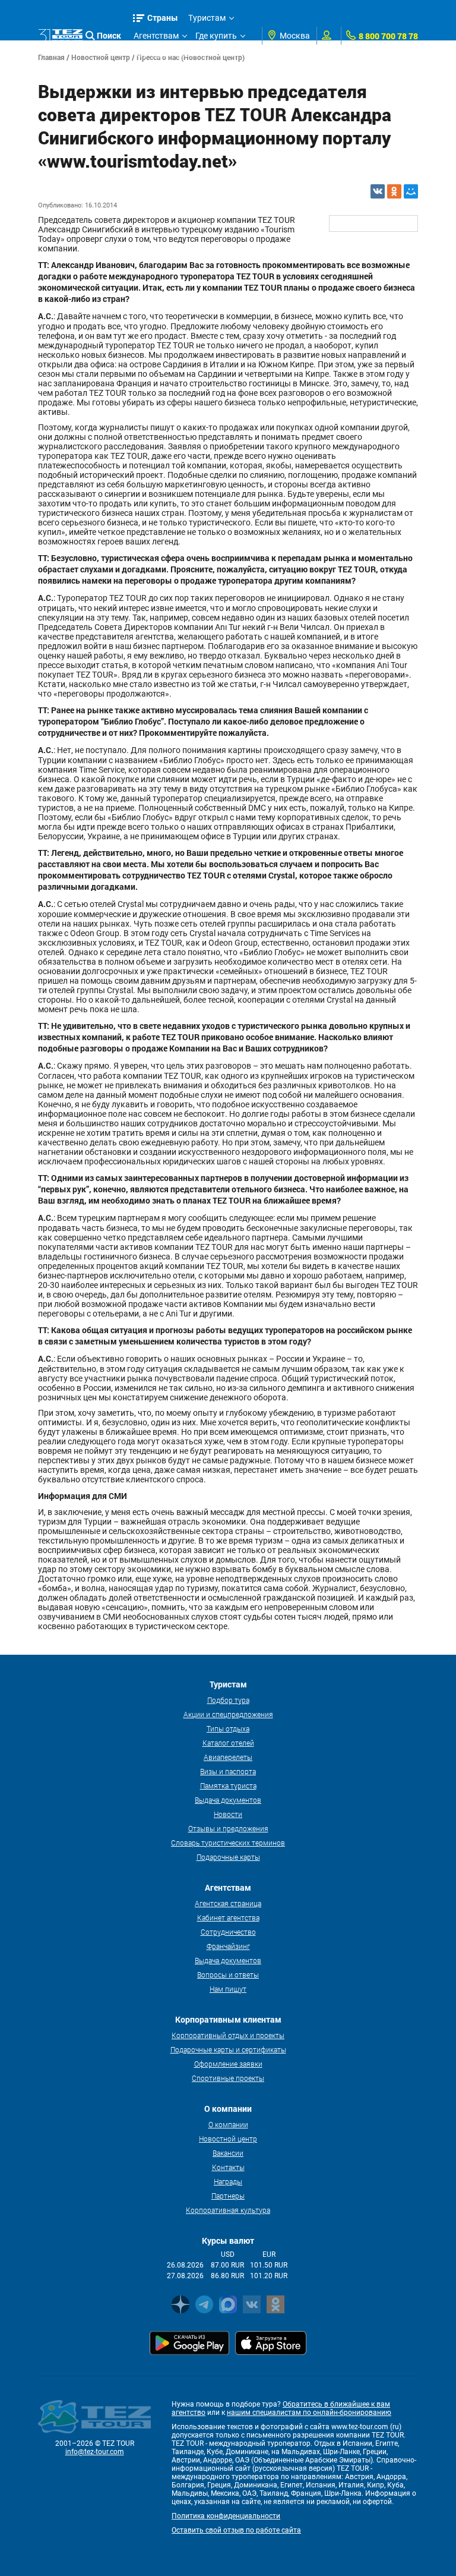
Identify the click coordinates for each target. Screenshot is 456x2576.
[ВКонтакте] (378, 191)
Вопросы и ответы (228, 1974)
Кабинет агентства (228, 1917)
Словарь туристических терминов (228, 1843)
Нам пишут (228, 1989)
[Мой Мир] (411, 191)
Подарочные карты (228, 1857)
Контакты (228, 2167)
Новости (228, 1814)
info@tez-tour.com (95, 2452)
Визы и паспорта (228, 1771)
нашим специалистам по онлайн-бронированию (309, 2413)
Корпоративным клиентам (186, 53)
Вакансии (228, 2153)
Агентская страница (228, 1903)
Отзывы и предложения (228, 1828)
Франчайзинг (228, 1946)
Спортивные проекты (228, 2078)
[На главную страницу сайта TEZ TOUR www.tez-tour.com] (60, 36)
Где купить (216, 36)
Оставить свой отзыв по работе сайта (236, 2530)
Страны (163, 18)
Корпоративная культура (228, 2210)
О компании (228, 2124)
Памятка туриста (228, 1785)
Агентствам (156, 36)
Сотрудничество (228, 1932)
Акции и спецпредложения (228, 1714)
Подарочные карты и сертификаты (228, 2049)
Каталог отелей (228, 1743)
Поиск (109, 35)
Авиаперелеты (228, 1757)
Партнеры (228, 2196)
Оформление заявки (228, 2064)
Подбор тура (228, 1700)
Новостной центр (228, 2139)
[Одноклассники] (394, 191)
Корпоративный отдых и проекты (228, 2035)
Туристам (207, 18)
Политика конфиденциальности (226, 2516)
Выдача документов (228, 1800)
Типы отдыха (228, 1728)
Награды (228, 2181)
